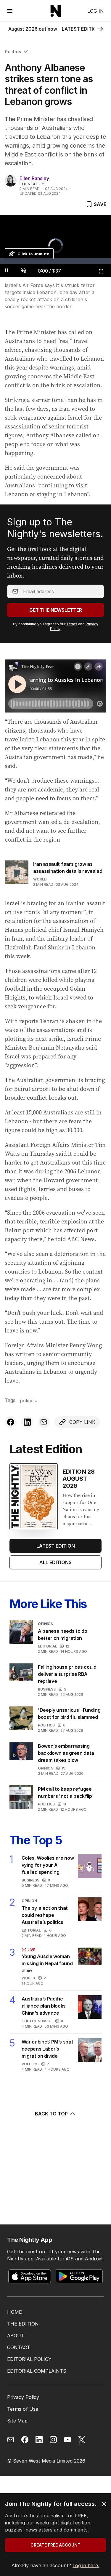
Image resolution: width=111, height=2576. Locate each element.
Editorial (48, 1646)
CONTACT (19, 2347)
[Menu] (10, 11)
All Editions (55, 1562)
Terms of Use (23, 2409)
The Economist (37, 2021)
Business (47, 1689)
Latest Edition (56, 1546)
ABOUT (16, 2336)
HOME (15, 2312)
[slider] (55, 261)
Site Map (17, 2421)
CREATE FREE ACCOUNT (55, 2545)
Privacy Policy (23, 2397)
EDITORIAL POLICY (29, 2359)
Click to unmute (33, 254)
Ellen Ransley (34, 178)
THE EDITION (23, 2324)
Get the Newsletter (56, 610)
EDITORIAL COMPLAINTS (37, 2371)
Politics (13, 52)
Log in (96, 11)
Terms (72, 624)
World (40, 879)
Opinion (46, 1768)
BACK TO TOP (51, 2114)
